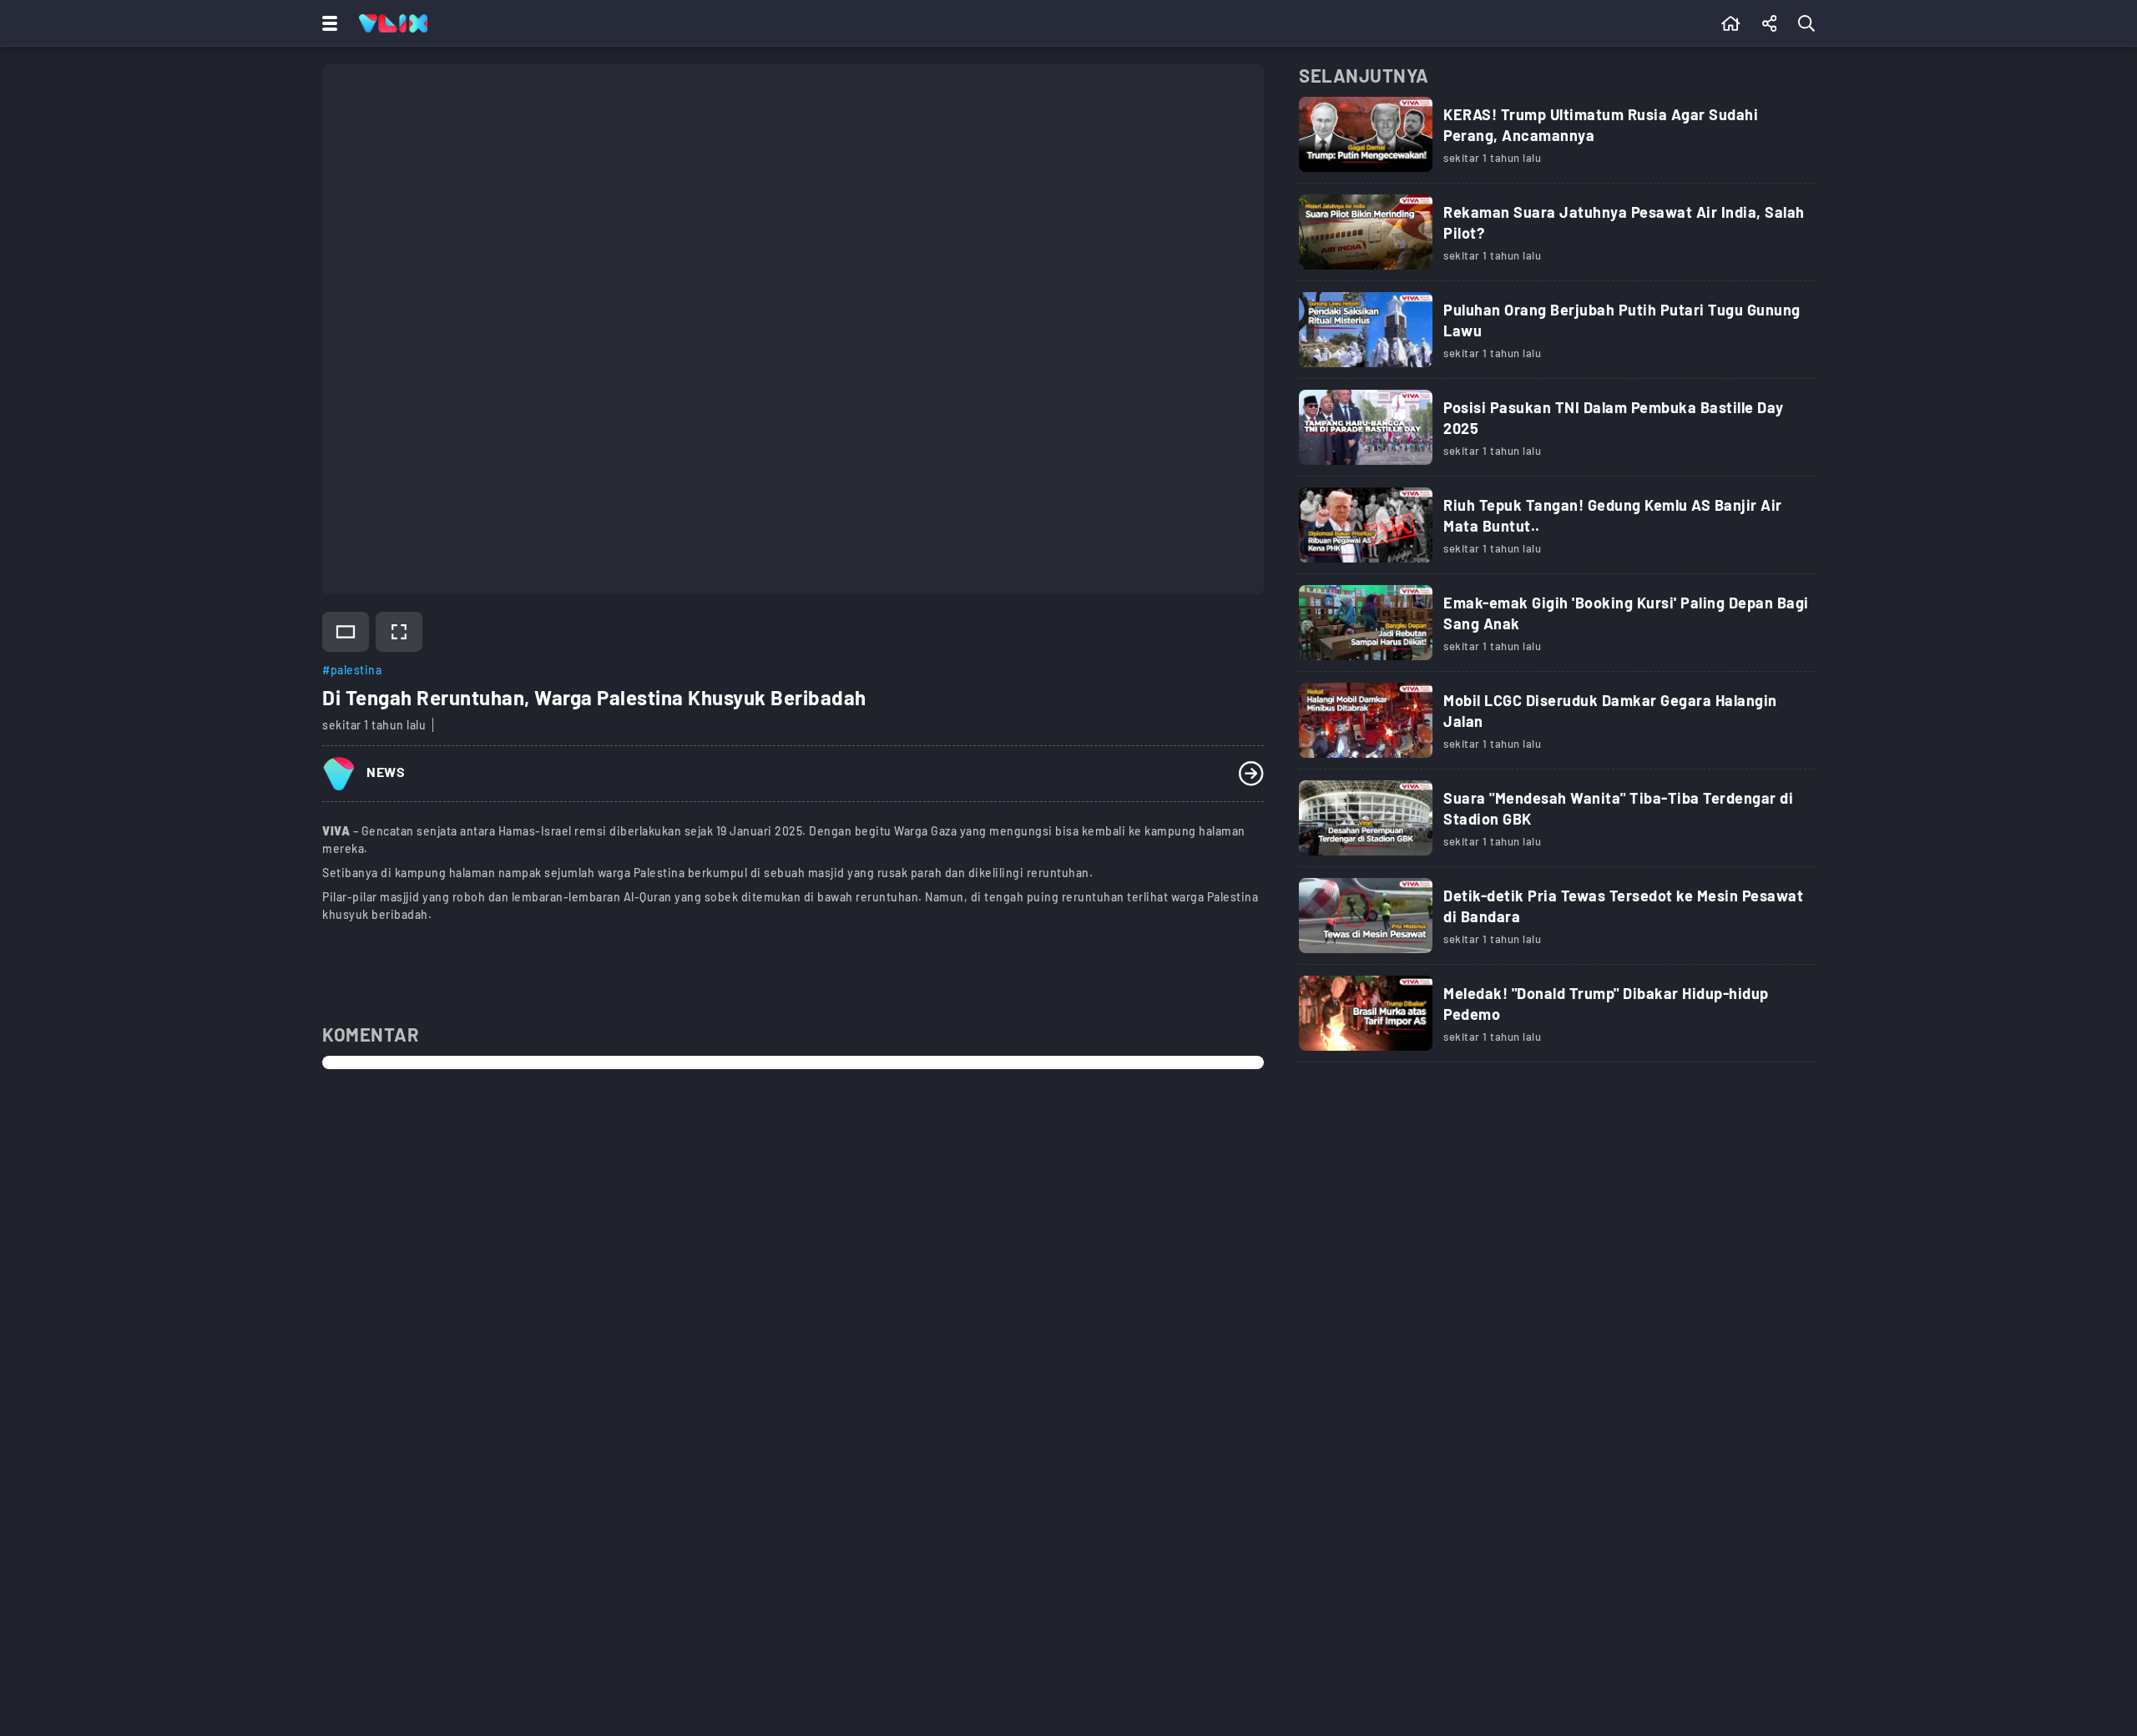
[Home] (393, 23)
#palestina (352, 670)
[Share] (1770, 23)
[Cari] (1810, 23)
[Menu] (326, 23)
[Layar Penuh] (399, 632)
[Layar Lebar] (346, 632)
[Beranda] (1731, 23)
